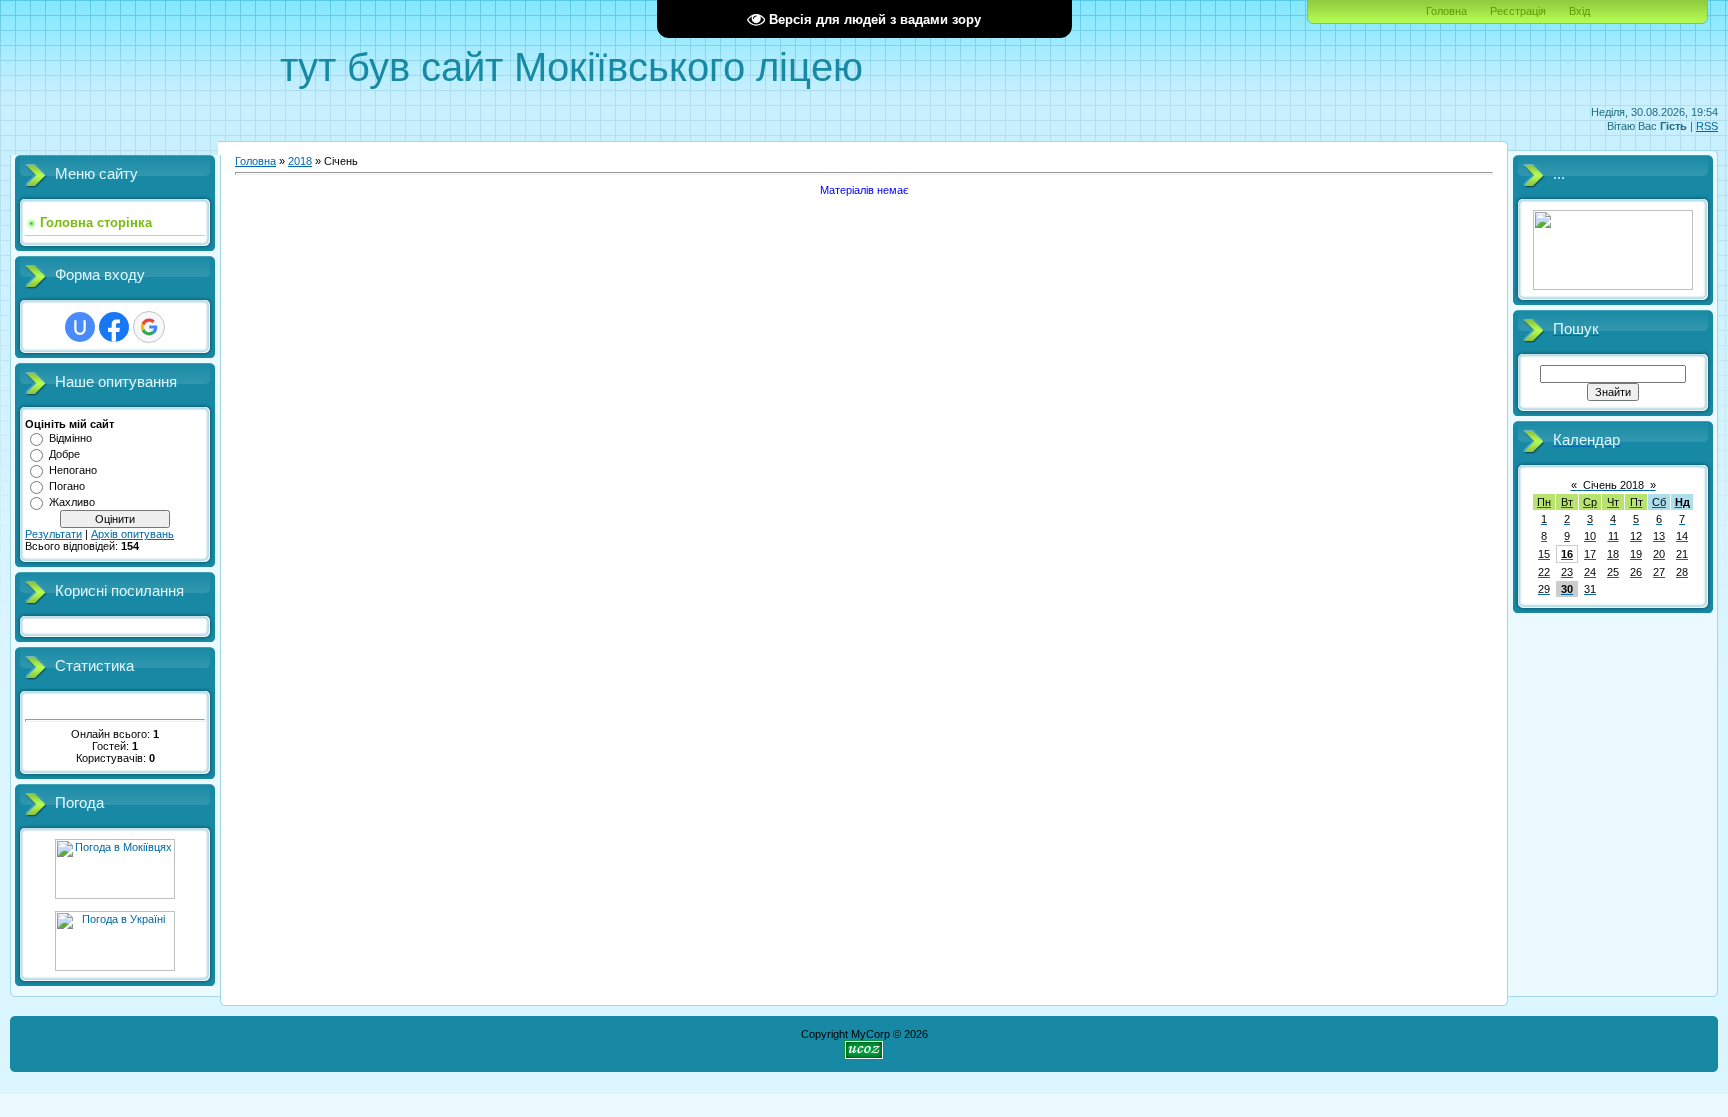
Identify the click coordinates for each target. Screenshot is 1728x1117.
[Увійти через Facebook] (114, 327)
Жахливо (72, 502)
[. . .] (1613, 286)
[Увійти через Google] (149, 327)
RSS (1707, 126)
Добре (64, 454)
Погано (67, 486)
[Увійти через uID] (80, 327)
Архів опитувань (132, 534)
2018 (300, 161)
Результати (53, 534)
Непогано (73, 470)
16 (1567, 554)
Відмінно (70, 438)
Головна (1446, 11)
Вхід (1579, 11)
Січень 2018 (1613, 485)
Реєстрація (1518, 11)
